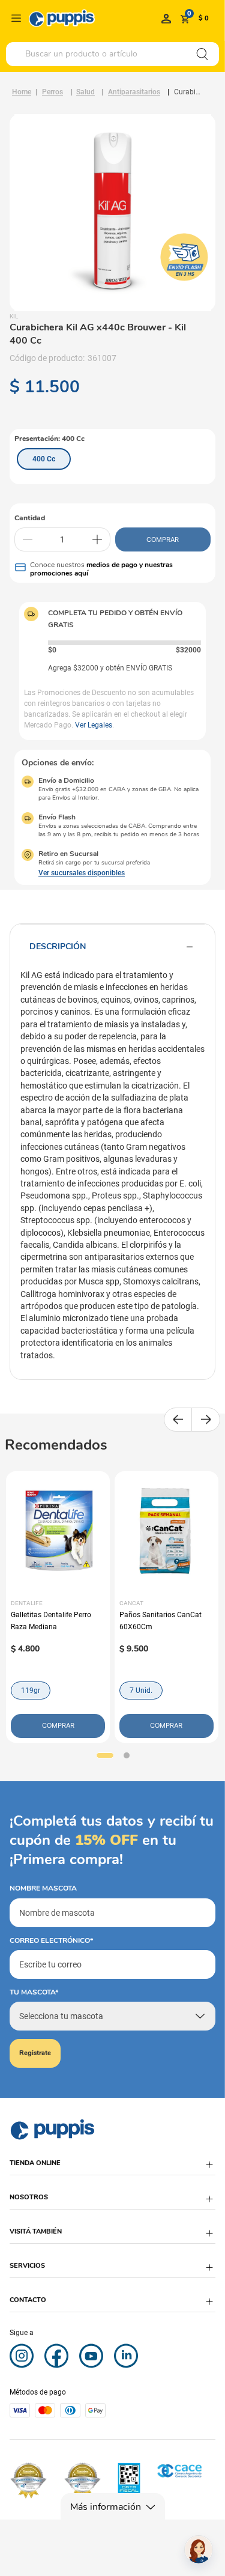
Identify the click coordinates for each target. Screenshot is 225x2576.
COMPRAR (163, 539)
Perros (52, 92)
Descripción (58, 946)
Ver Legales (94, 725)
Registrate (35, 2053)
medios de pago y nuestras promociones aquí (101, 569)
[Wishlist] (166, 18)
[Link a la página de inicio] (22, 92)
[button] (44, 459)
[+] (97, 539)
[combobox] (112, 54)
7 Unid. (141, 1690)
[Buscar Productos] (202, 54)
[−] (28, 539)
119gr (31, 1690)
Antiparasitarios (134, 92)
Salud (85, 92)
